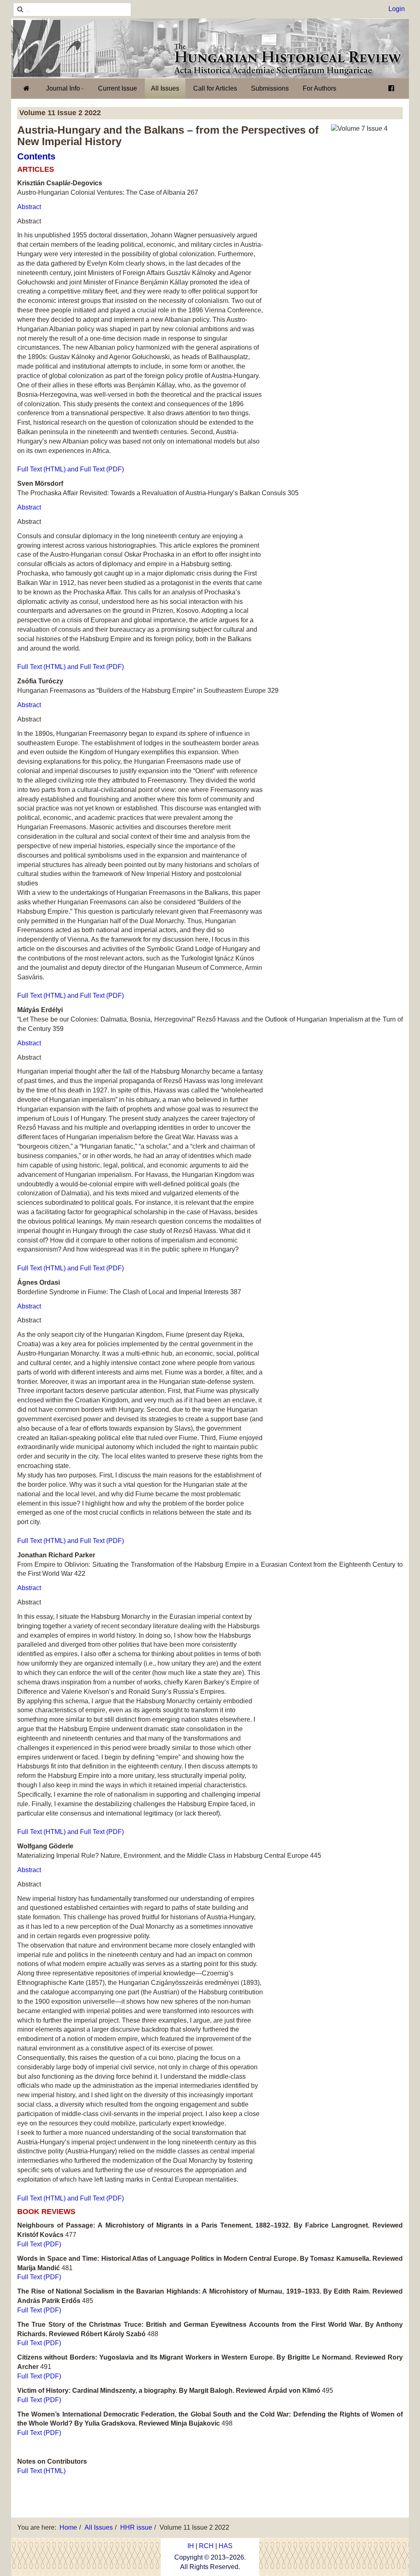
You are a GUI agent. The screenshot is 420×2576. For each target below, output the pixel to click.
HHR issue (136, 2527)
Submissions (270, 88)
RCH (206, 2546)
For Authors (320, 88)
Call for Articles (215, 88)
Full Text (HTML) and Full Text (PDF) (71, 469)
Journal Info (63, 88)
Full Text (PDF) (39, 2244)
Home (68, 2527)
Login (397, 9)
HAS (226, 2546)
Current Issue (118, 88)
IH (191, 2546)
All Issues (165, 88)
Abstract (29, 207)
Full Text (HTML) (41, 2471)
